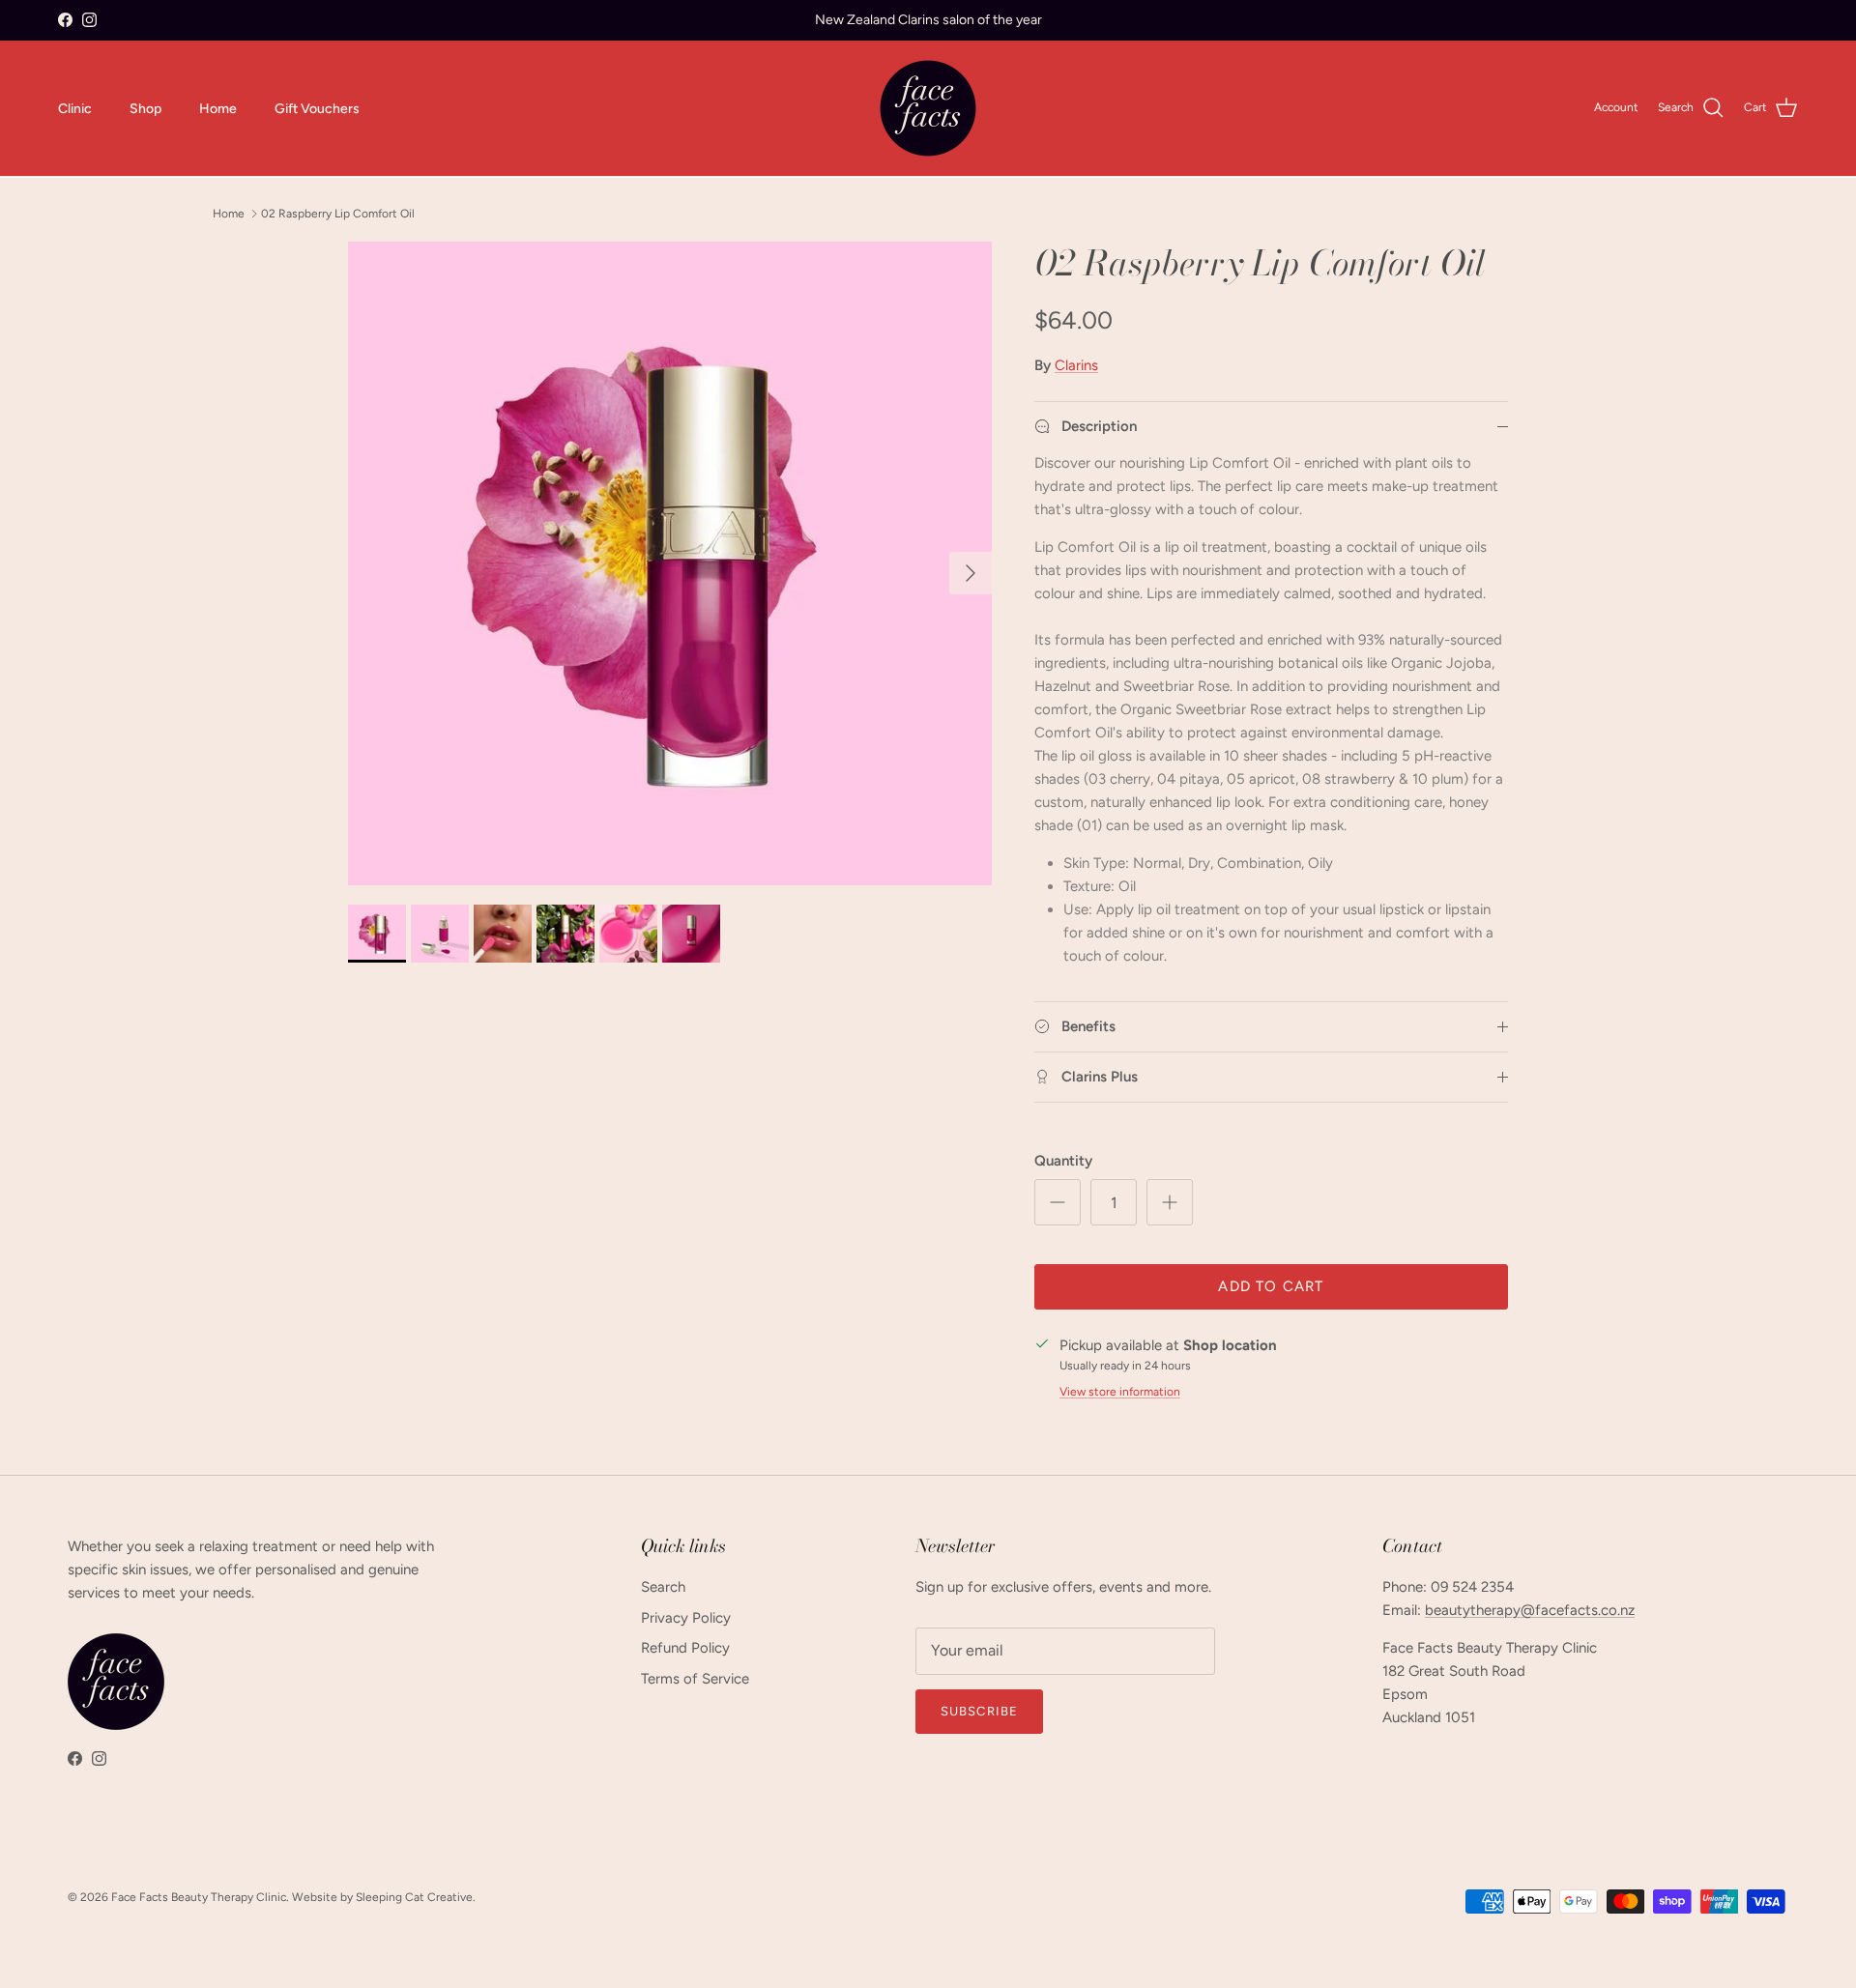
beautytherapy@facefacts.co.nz (1530, 1610)
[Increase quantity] (1170, 1202)
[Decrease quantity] (1058, 1202)
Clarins (1076, 365)
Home (218, 108)
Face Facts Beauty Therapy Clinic (199, 1897)
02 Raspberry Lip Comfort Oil (338, 214)
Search (663, 1587)
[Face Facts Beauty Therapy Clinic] (928, 108)
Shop (145, 108)
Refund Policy (685, 1648)
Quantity (1063, 1161)
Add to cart (1271, 1286)
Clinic (75, 108)
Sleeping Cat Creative (414, 1897)
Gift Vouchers (317, 108)
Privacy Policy (686, 1618)
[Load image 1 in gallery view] (670, 563)
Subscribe (979, 1711)
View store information (1120, 1392)
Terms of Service (695, 1679)
